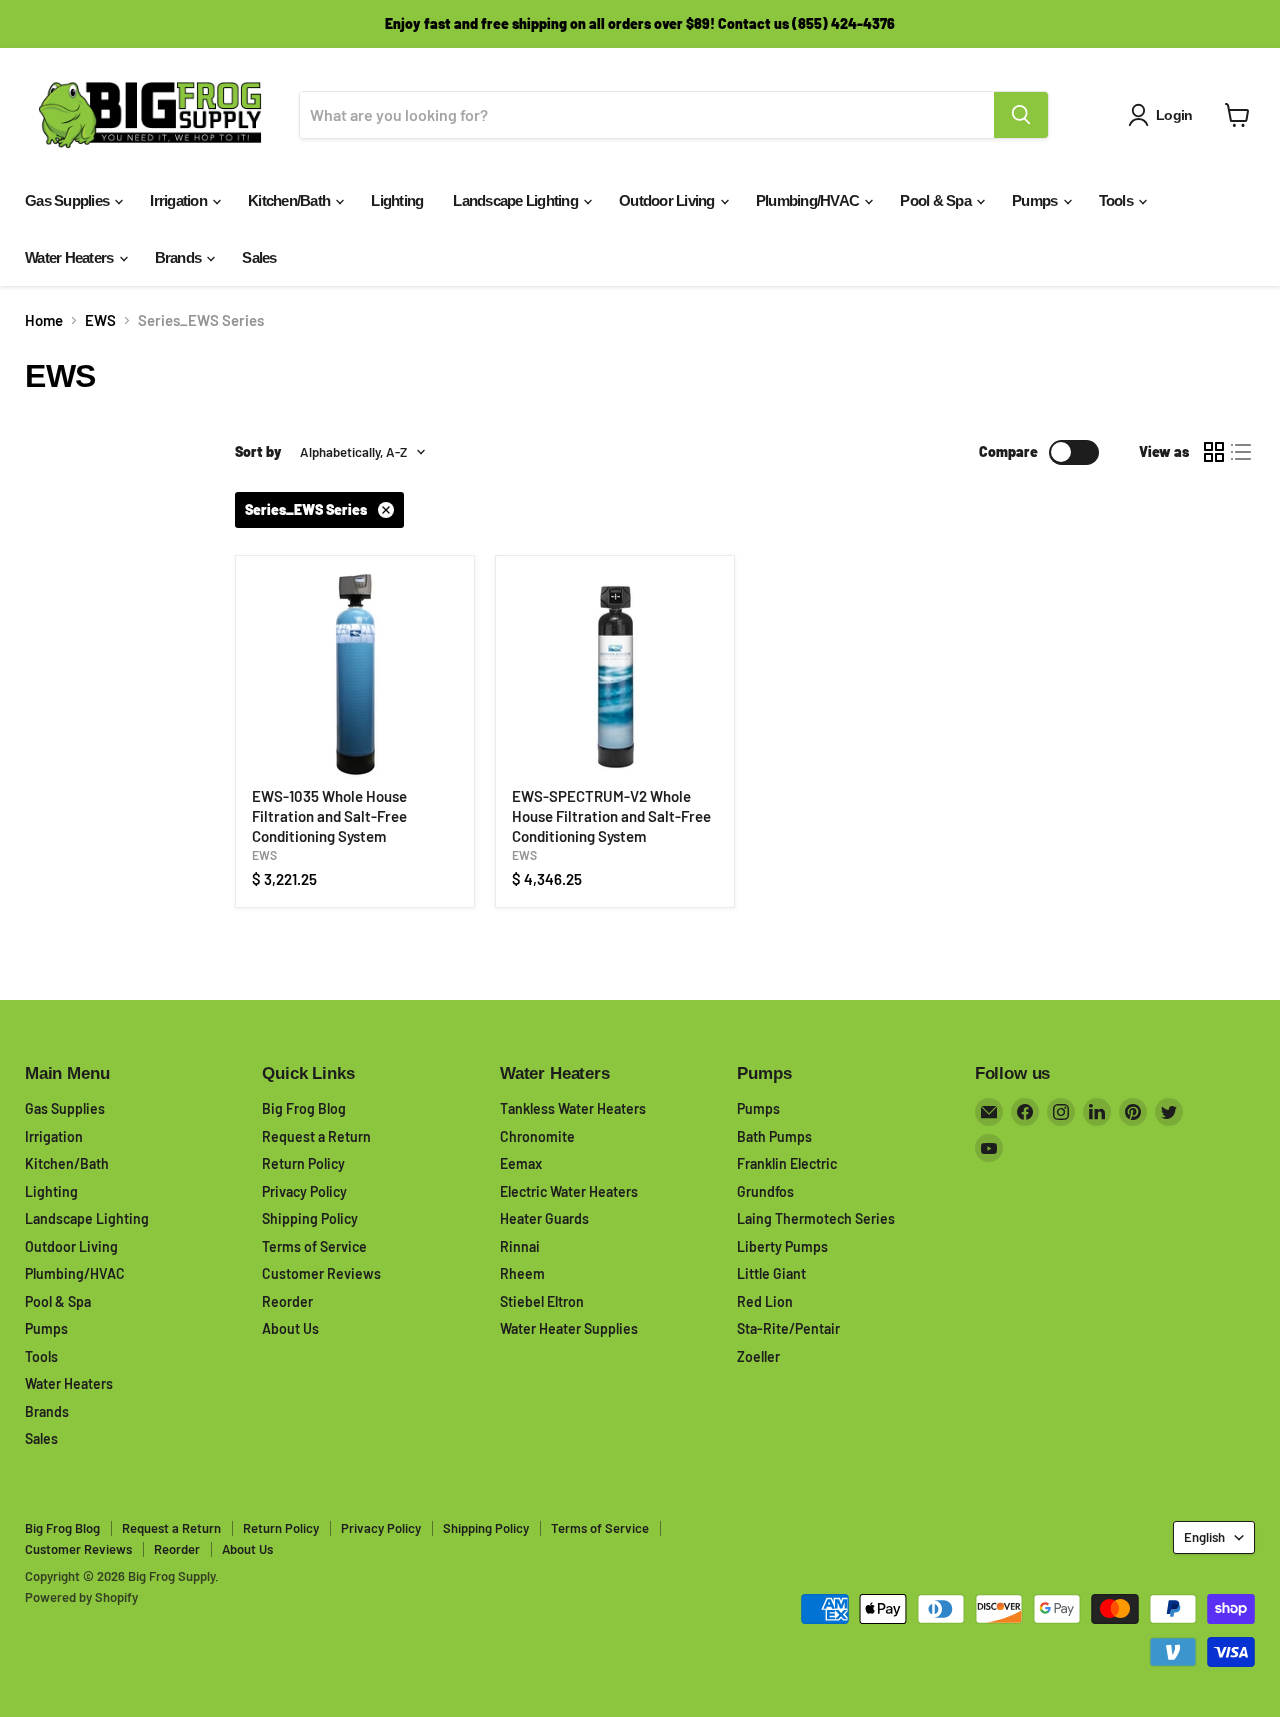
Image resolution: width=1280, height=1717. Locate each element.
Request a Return (316, 1136)
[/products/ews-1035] (355, 675)
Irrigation (180, 200)
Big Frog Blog (304, 1108)
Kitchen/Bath (290, 200)
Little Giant (771, 1273)
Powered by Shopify (81, 1597)
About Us (290, 1328)
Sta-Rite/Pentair (788, 1328)
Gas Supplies (68, 200)
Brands (180, 257)
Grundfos (765, 1191)
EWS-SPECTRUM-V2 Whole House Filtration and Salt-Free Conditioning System (611, 815)
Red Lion (765, 1301)
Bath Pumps (774, 1136)
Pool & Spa (937, 200)
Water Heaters (71, 257)
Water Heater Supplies (569, 1328)
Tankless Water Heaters (573, 1108)
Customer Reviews (321, 1273)
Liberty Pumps (782, 1246)
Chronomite (537, 1136)
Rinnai (520, 1246)
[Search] (1021, 115)
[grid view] (1214, 452)
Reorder (287, 1301)
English (1204, 1537)
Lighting (397, 200)
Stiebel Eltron (542, 1301)
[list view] (1242, 452)
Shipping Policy (310, 1218)
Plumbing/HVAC (809, 200)
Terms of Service (314, 1246)
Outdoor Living (668, 200)
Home (44, 320)
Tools (1118, 200)
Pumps (1036, 200)
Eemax (521, 1163)
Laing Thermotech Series (816, 1218)
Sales (259, 257)
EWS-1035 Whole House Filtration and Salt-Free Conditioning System (329, 815)
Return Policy (303, 1163)
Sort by (258, 452)
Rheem (522, 1273)
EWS (100, 320)
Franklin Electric (787, 1163)
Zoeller (758, 1356)
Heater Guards (544, 1218)
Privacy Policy (304, 1191)
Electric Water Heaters (569, 1191)
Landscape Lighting (517, 200)
